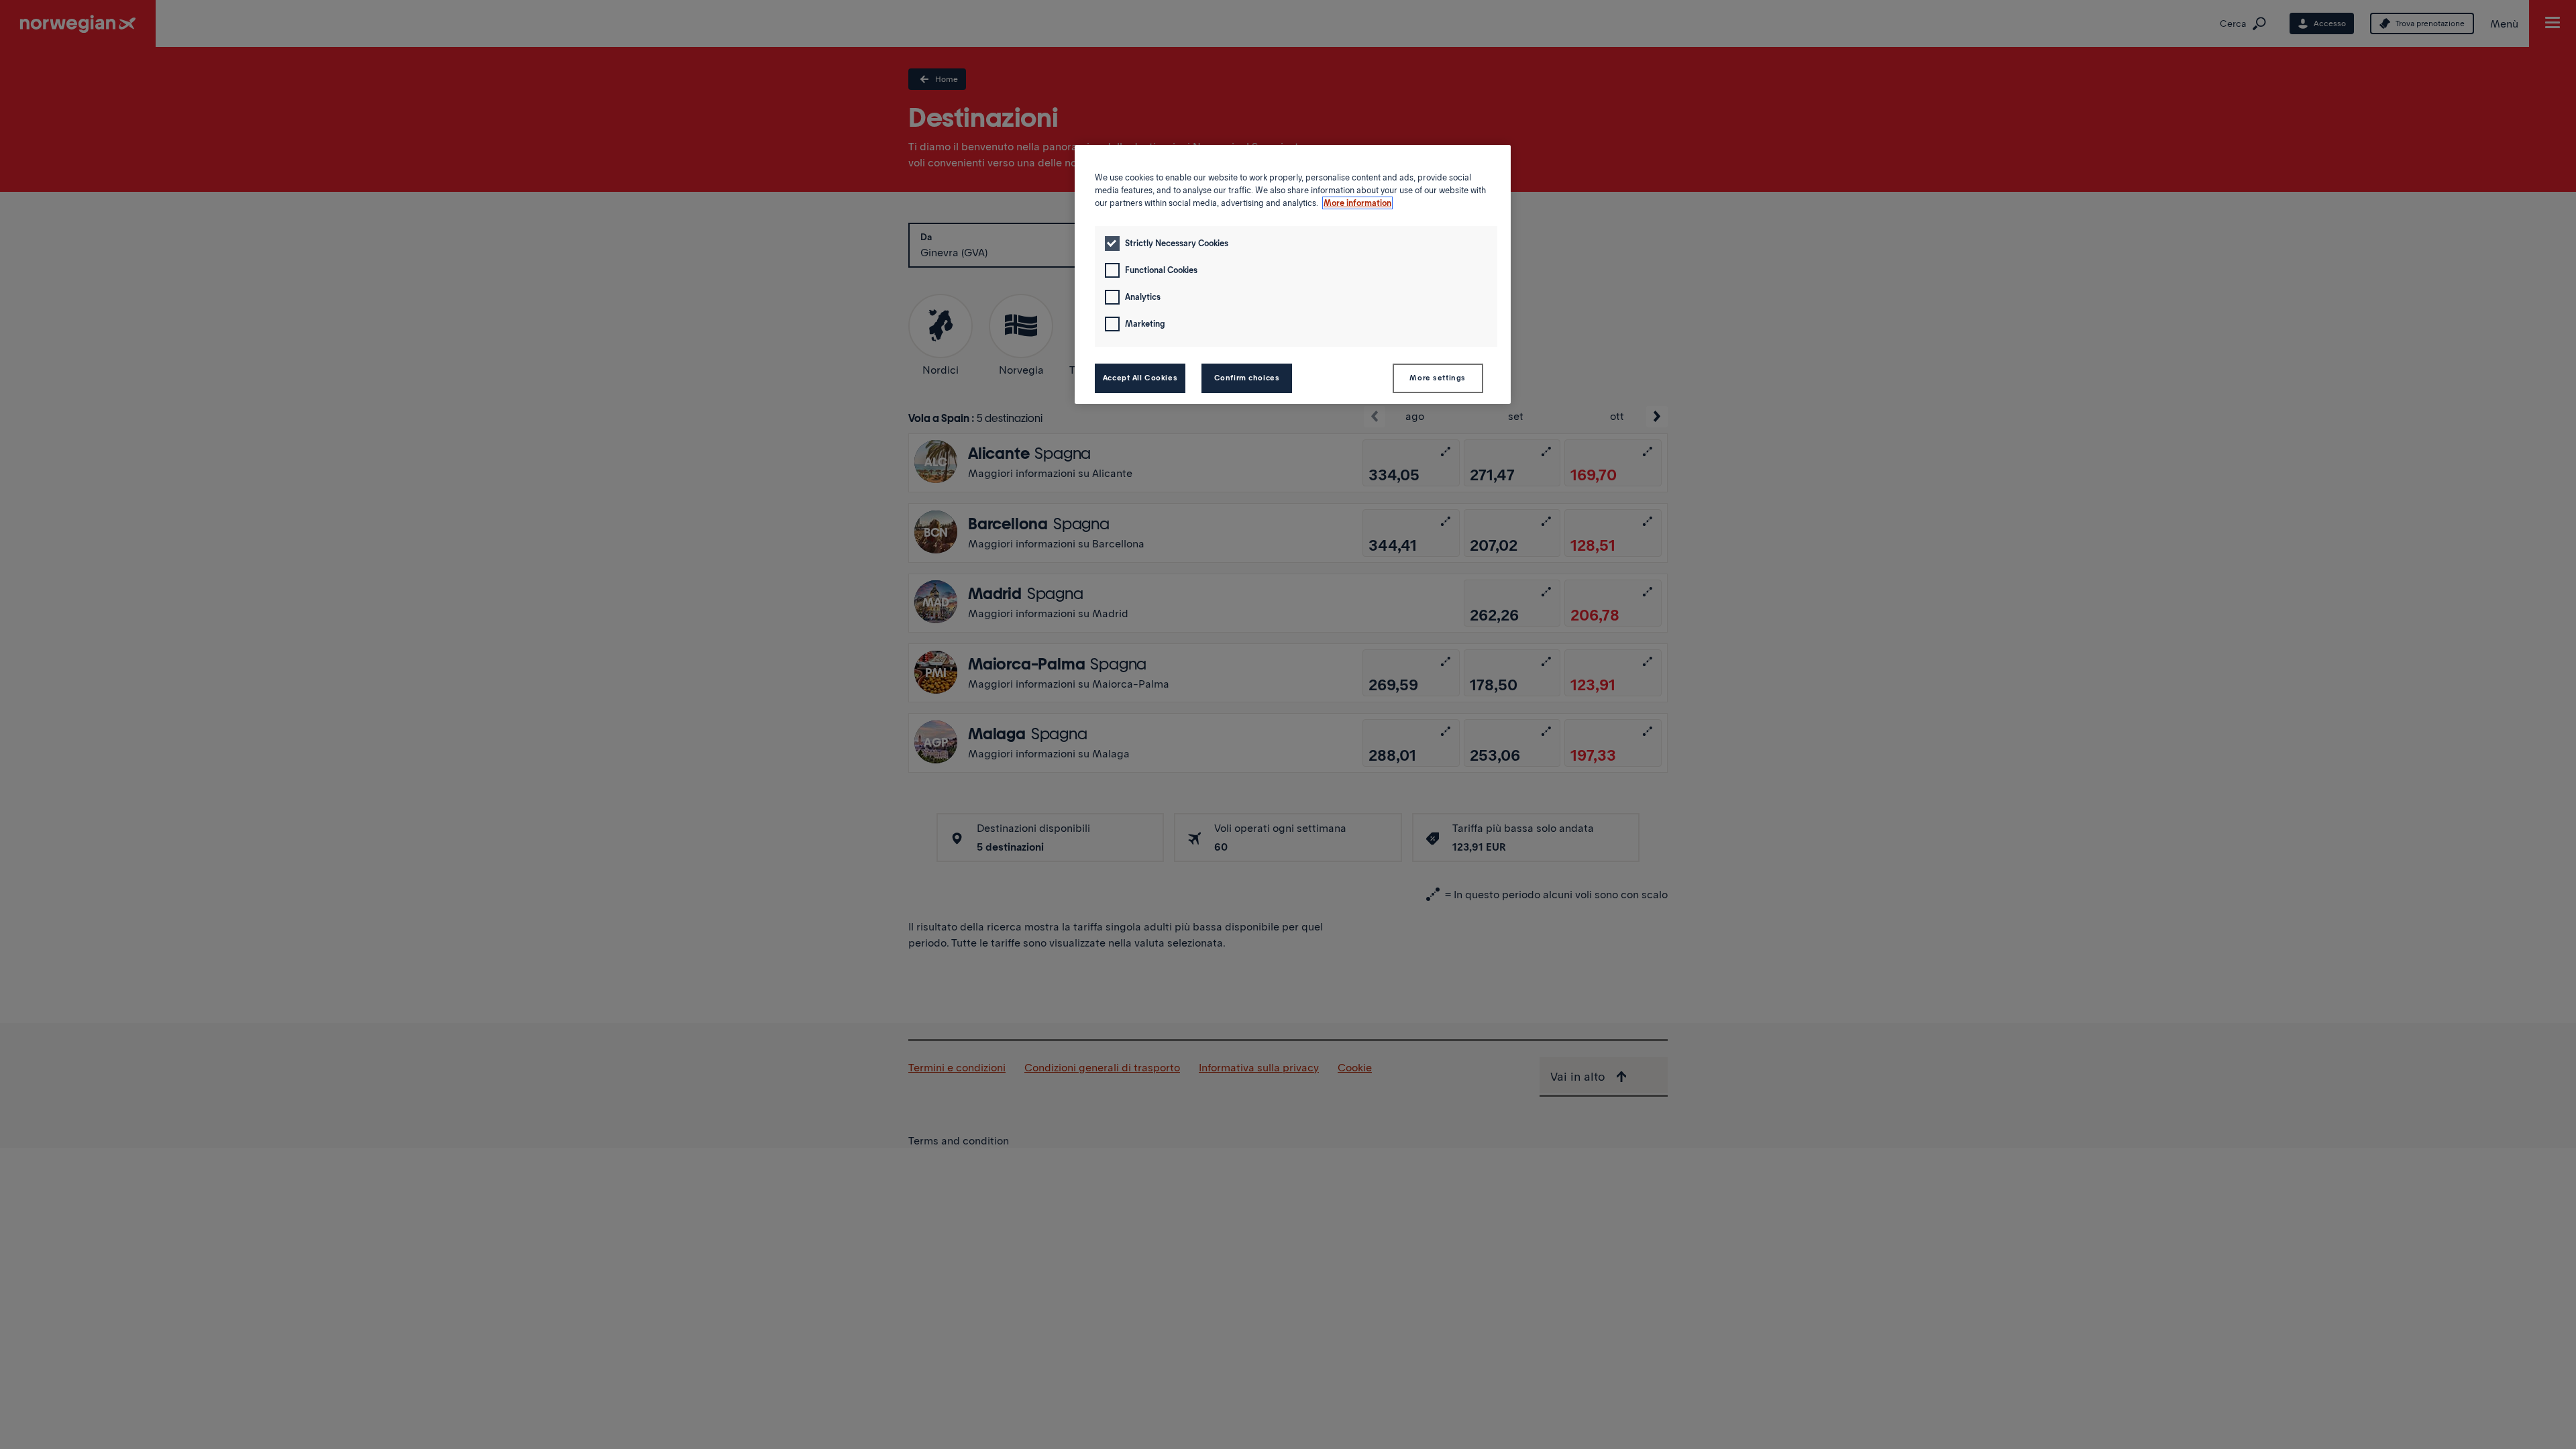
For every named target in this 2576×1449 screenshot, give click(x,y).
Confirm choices (1247, 378)
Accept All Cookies (1140, 378)
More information (1357, 203)
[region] (1293, 274)
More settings (1437, 378)
